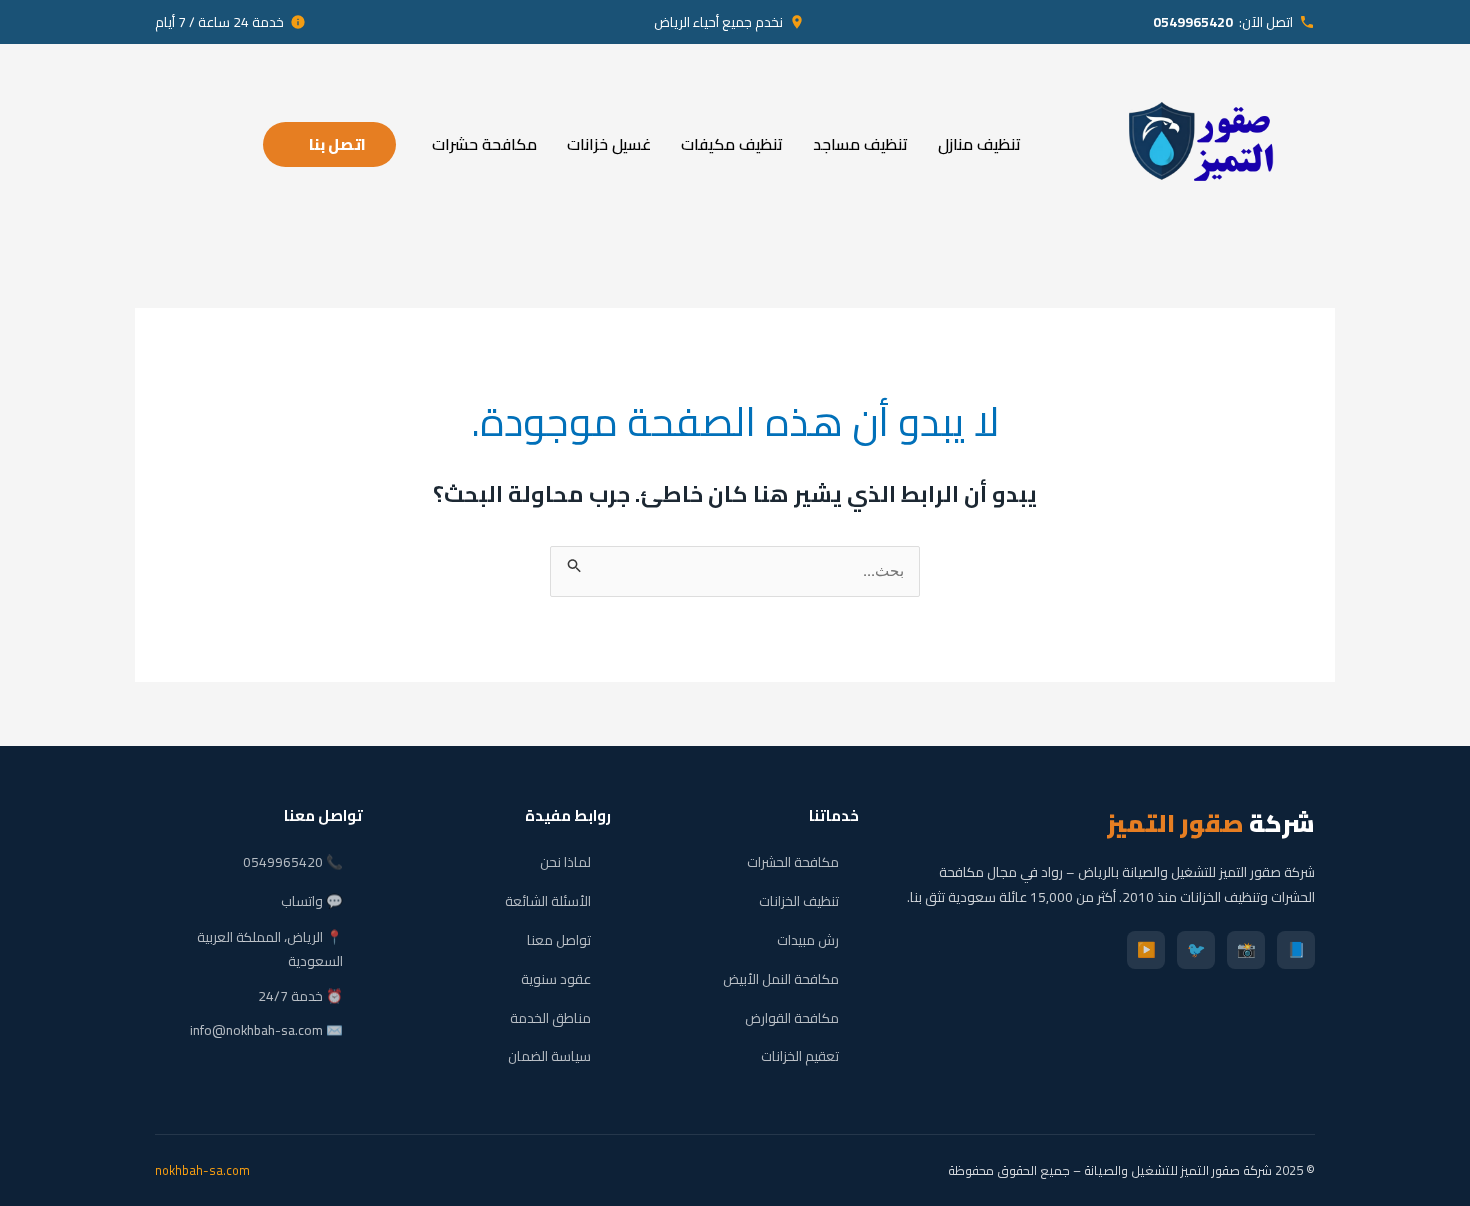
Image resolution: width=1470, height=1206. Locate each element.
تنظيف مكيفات (732, 144)
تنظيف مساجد (860, 144)
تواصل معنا (559, 940)
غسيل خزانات (609, 144)
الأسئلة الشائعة (548, 901)
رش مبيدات (808, 940)
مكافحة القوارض (792, 1018)
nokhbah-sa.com (202, 1170)
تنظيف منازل (979, 144)
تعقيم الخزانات (800, 1056)
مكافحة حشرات (484, 144)
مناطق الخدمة (550, 1018)
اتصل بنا (337, 144)
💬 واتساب (312, 901)
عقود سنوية (556, 979)
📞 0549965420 (293, 862)
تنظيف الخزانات (799, 901)
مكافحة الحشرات (793, 862)
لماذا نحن (565, 862)
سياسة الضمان (549, 1056)
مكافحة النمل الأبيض (781, 979)
